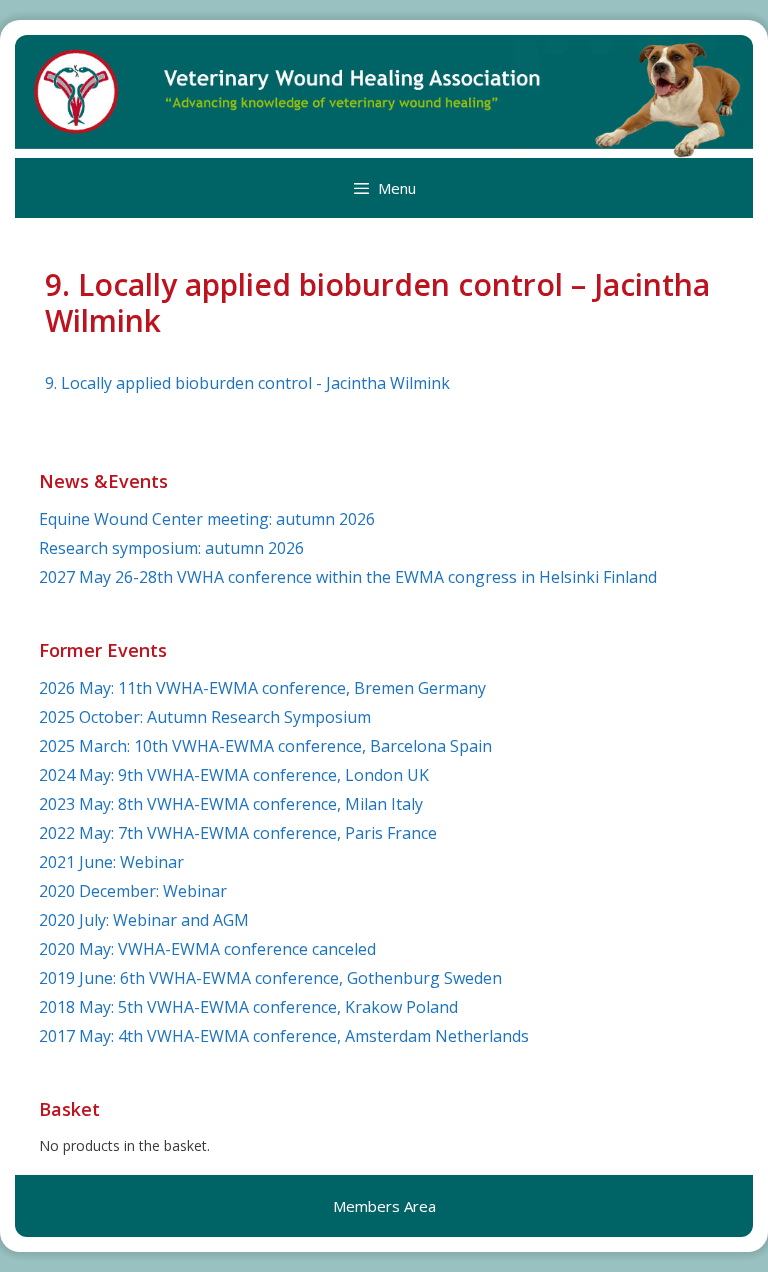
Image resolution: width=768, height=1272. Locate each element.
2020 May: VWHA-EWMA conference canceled (207, 949)
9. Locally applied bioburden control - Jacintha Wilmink (247, 383)
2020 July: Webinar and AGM (144, 920)
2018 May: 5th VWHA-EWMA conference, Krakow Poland (248, 1007)
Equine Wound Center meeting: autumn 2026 (207, 519)
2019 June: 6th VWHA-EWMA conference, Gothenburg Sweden (270, 978)
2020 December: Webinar (133, 891)
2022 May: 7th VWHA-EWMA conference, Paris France (238, 833)
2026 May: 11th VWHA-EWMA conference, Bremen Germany (262, 688)
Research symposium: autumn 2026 (171, 548)
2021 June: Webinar (111, 862)
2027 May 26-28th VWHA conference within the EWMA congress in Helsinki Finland (348, 577)
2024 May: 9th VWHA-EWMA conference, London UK (234, 775)
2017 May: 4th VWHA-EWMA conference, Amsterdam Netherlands (284, 1036)
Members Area (384, 1206)
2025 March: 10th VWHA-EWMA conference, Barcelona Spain (265, 746)
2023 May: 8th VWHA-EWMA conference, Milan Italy (231, 804)
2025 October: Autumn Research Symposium (205, 717)
